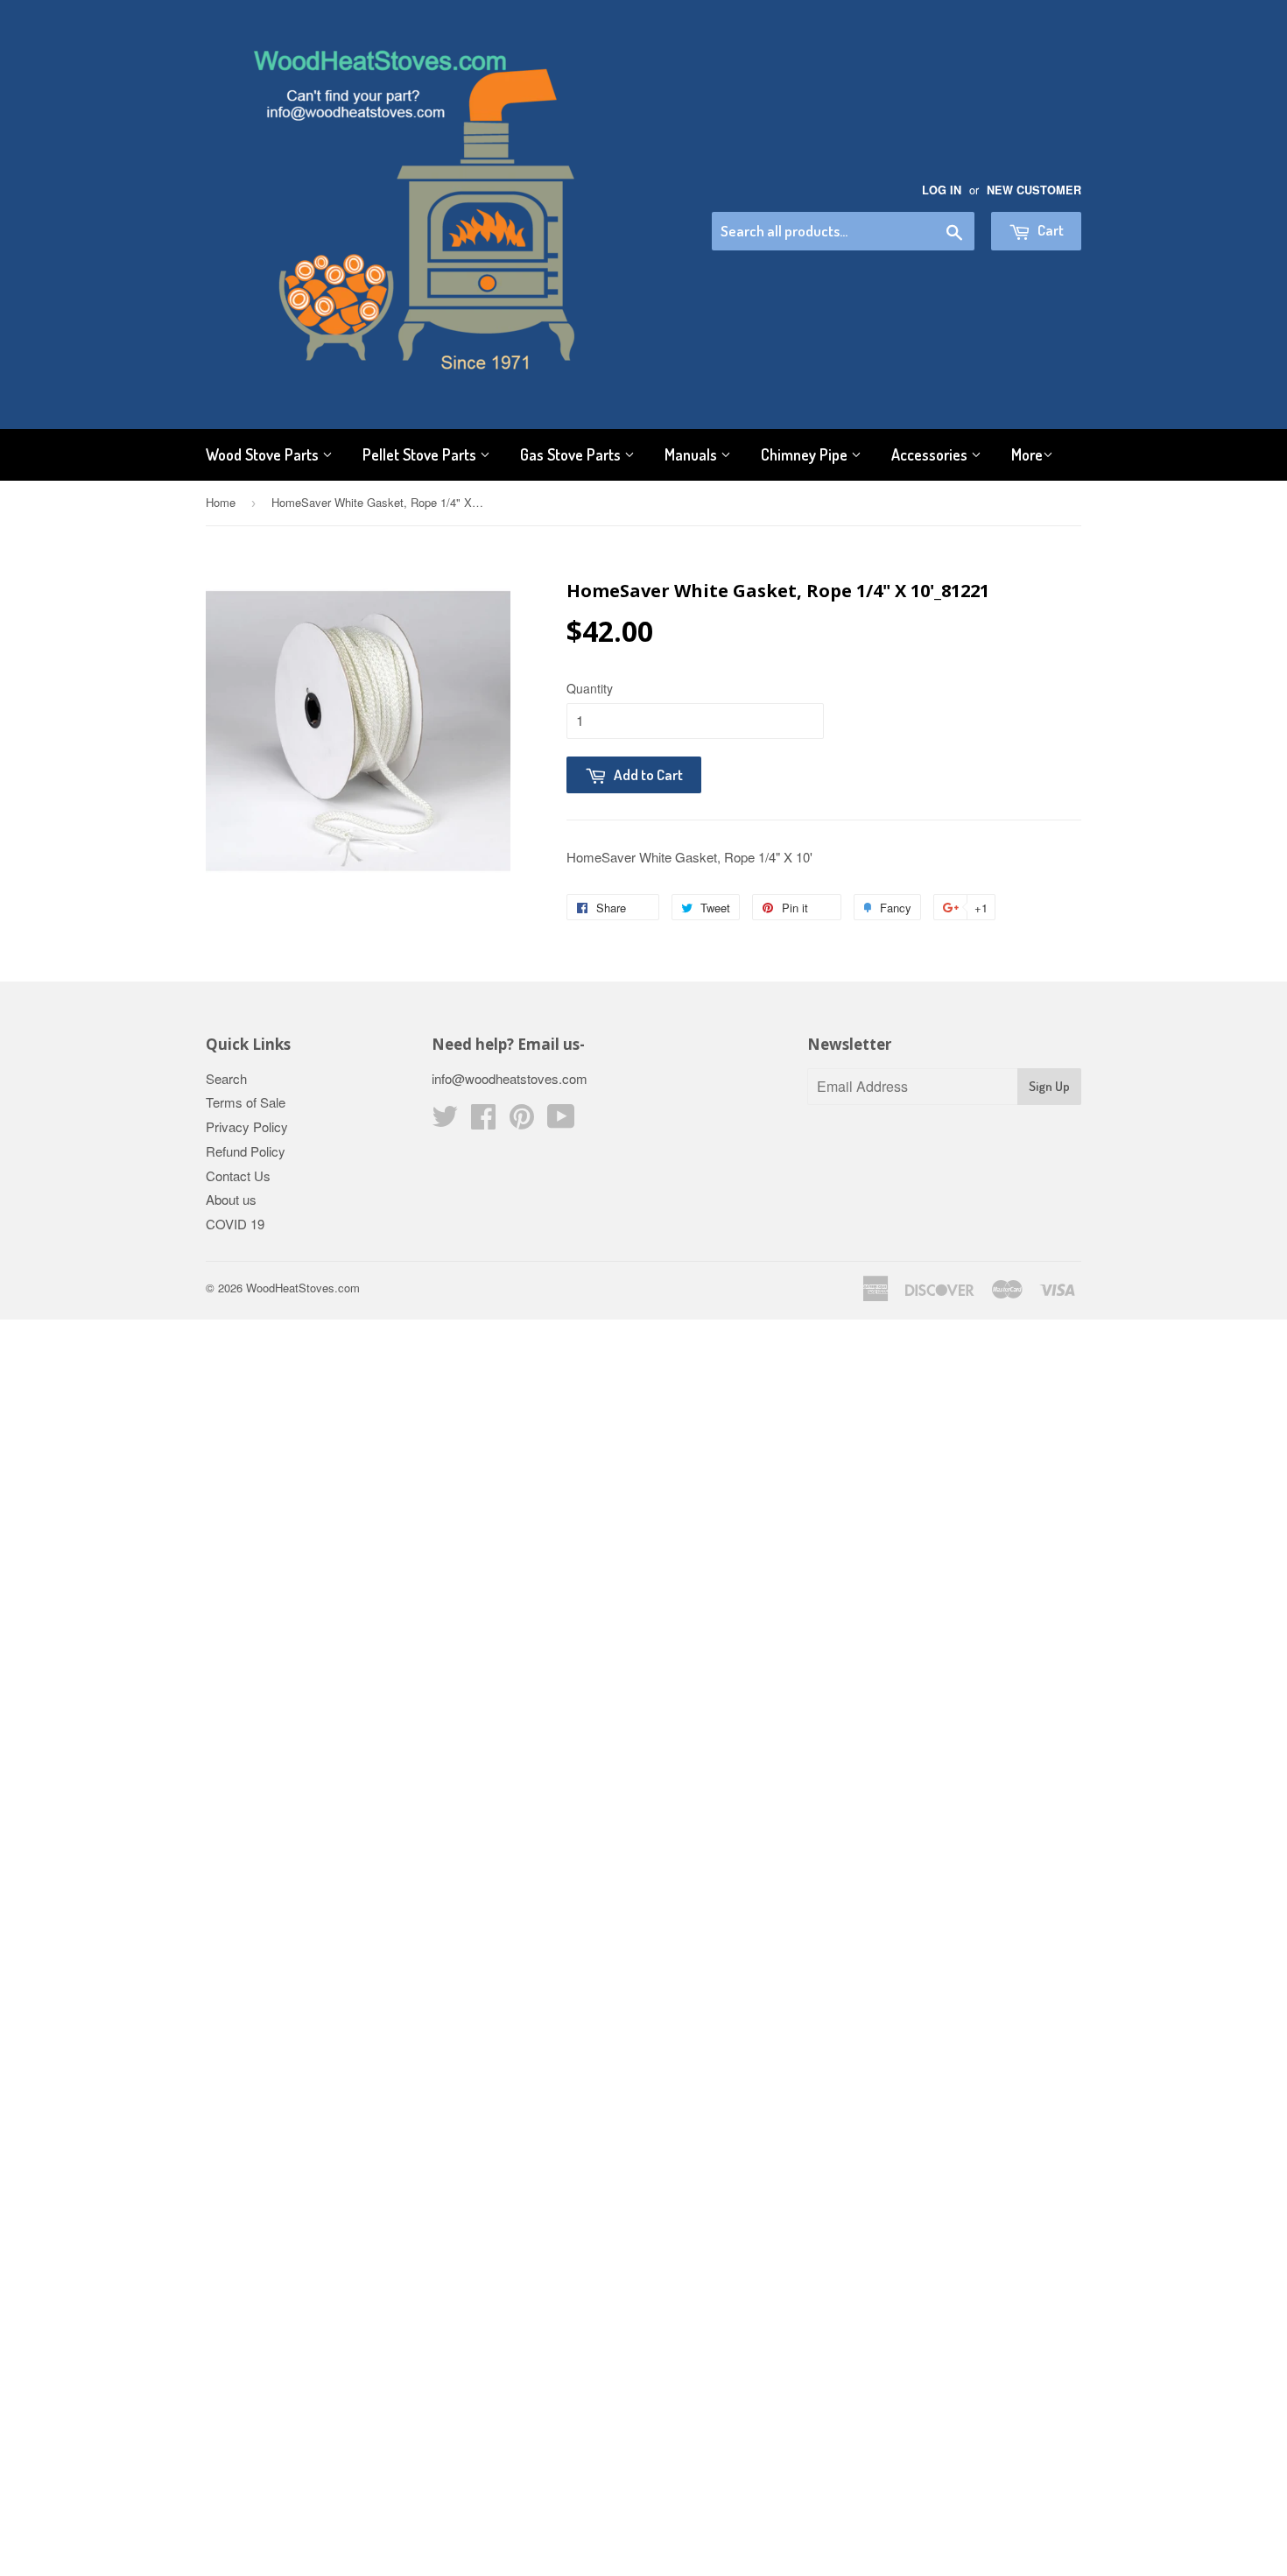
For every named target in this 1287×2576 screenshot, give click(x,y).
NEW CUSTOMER (1034, 190)
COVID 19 (235, 1224)
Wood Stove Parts (264, 454)
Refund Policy (246, 1151)
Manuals (693, 454)
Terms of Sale (246, 1102)
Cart (1049, 230)
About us (231, 1199)
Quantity (590, 688)
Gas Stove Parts (572, 454)
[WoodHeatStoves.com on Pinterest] (522, 1121)
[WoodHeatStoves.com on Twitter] (445, 1121)
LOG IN (942, 190)
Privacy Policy (247, 1126)
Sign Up (1049, 1086)
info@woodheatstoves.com (510, 1078)
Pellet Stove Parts (421, 454)
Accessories (931, 454)
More (1027, 454)
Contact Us (238, 1175)
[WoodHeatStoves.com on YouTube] (561, 1121)
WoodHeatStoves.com (303, 1288)
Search (226, 1078)
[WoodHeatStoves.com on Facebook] (483, 1121)
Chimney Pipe (806, 454)
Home (221, 502)
